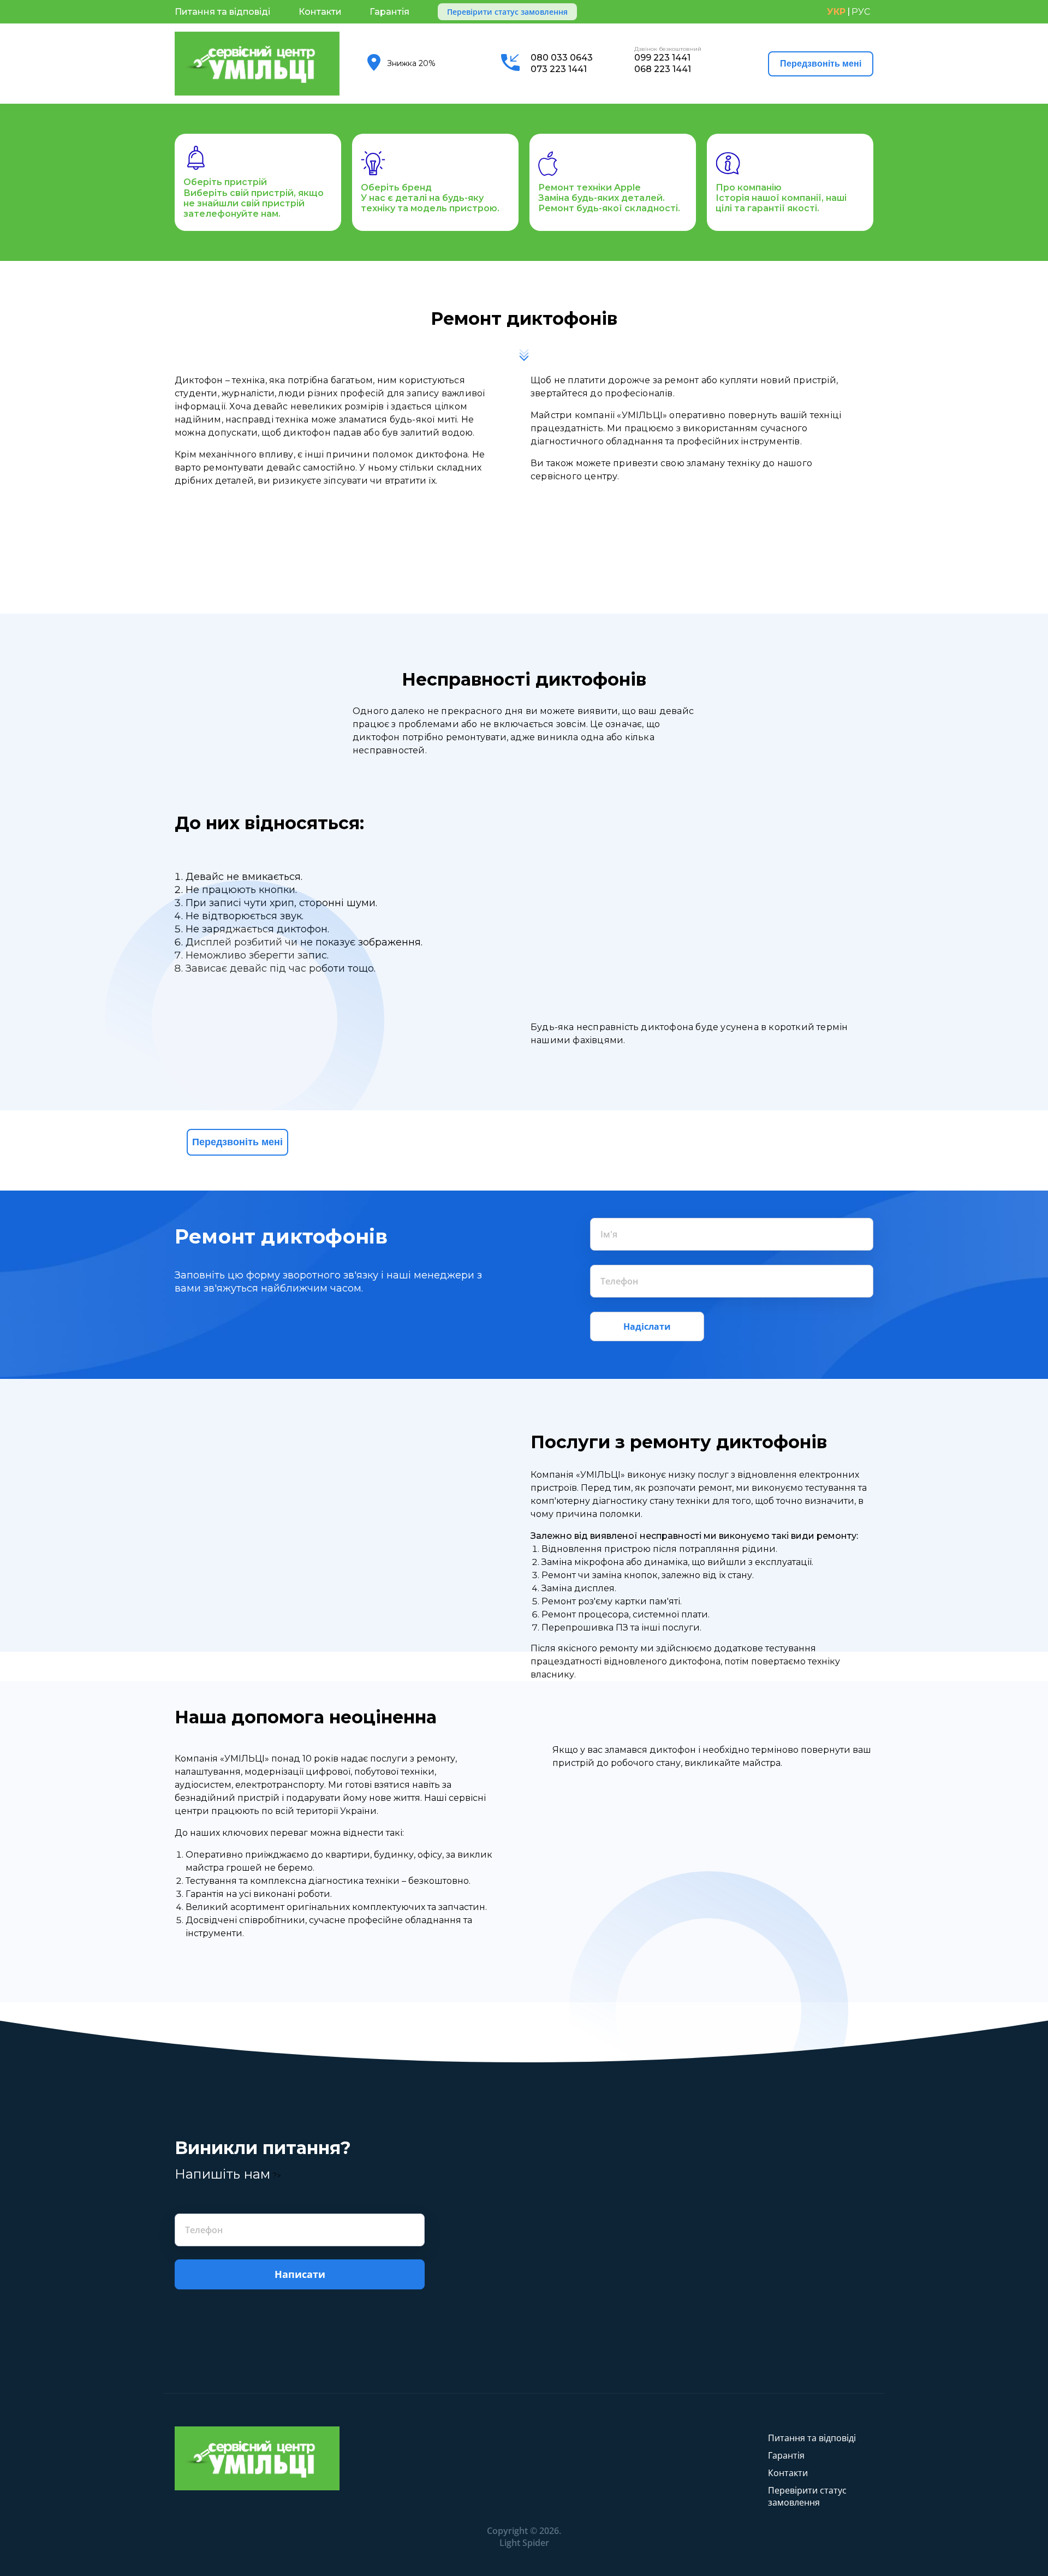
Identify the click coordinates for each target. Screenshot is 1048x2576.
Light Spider (524, 2543)
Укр (836, 12)
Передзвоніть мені (821, 64)
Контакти (320, 12)
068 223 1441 (663, 69)
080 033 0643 (562, 58)
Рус (861, 12)
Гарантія (389, 12)
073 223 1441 (559, 69)
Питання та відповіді (222, 12)
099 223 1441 (663, 58)
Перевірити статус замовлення (507, 12)
